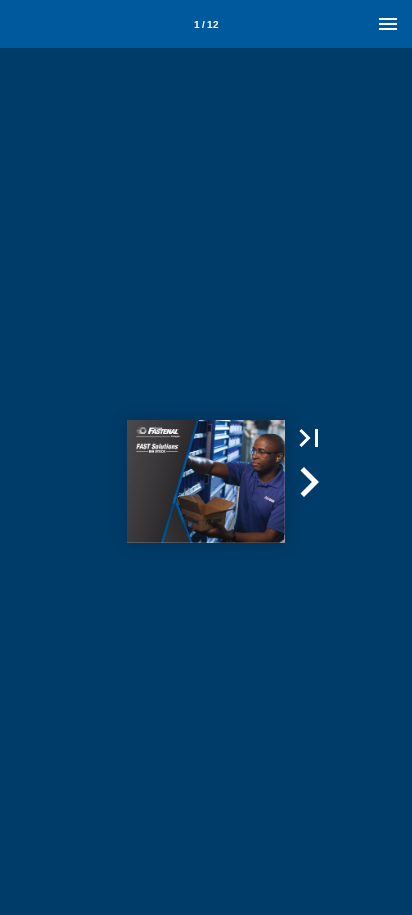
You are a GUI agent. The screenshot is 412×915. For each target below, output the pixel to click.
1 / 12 (206, 24)
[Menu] (388, 24)
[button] (309, 438)
